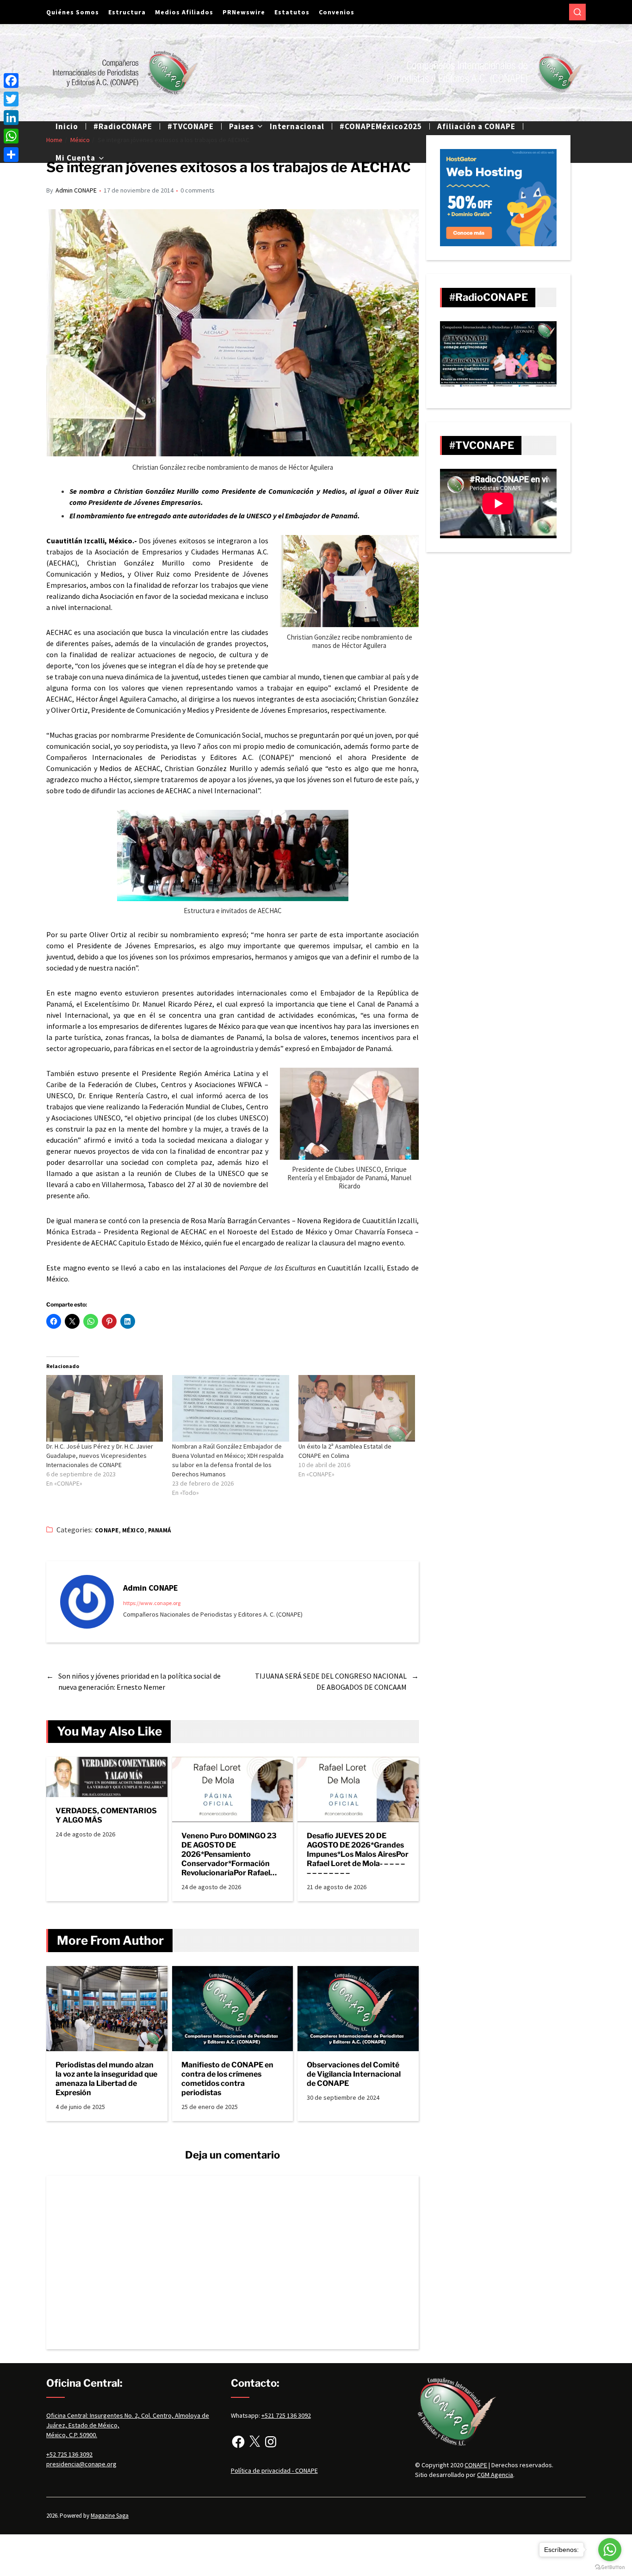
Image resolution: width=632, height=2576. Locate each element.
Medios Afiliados (184, 12)
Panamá (160, 1530)
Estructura (127, 12)
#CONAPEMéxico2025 (381, 126)
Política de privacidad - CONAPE (274, 2470)
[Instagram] (271, 2442)
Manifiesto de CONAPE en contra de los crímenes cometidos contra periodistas (227, 2079)
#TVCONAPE (191, 126)
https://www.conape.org (152, 1603)
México (133, 1530)
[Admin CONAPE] (87, 1602)
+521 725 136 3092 (286, 2415)
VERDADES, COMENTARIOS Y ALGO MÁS (106, 1815)
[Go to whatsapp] (610, 2550)
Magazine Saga (110, 2516)
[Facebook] (238, 2442)
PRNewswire (244, 12)
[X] (254, 2442)
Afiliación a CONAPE (476, 126)
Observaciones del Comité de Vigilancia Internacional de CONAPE (354, 2074)
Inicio (67, 126)
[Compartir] (11, 155)
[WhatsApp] (11, 136)
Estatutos (292, 12)
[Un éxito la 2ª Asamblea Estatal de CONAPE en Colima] (357, 1408)
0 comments (198, 190)
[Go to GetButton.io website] (610, 2567)
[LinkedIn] (11, 118)
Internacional (297, 126)
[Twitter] (11, 99)
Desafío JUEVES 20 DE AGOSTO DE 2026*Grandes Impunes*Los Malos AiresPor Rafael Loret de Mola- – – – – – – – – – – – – (358, 1854)
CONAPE (107, 1530)
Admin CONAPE (76, 190)
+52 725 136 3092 (69, 2454)
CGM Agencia (495, 2475)
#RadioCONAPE (123, 126)
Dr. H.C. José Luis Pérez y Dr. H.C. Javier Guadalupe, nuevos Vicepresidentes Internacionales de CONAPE (100, 1456)
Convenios (337, 12)
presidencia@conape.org (81, 2464)
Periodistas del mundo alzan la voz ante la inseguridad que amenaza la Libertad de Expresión (106, 2079)
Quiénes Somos (73, 12)
